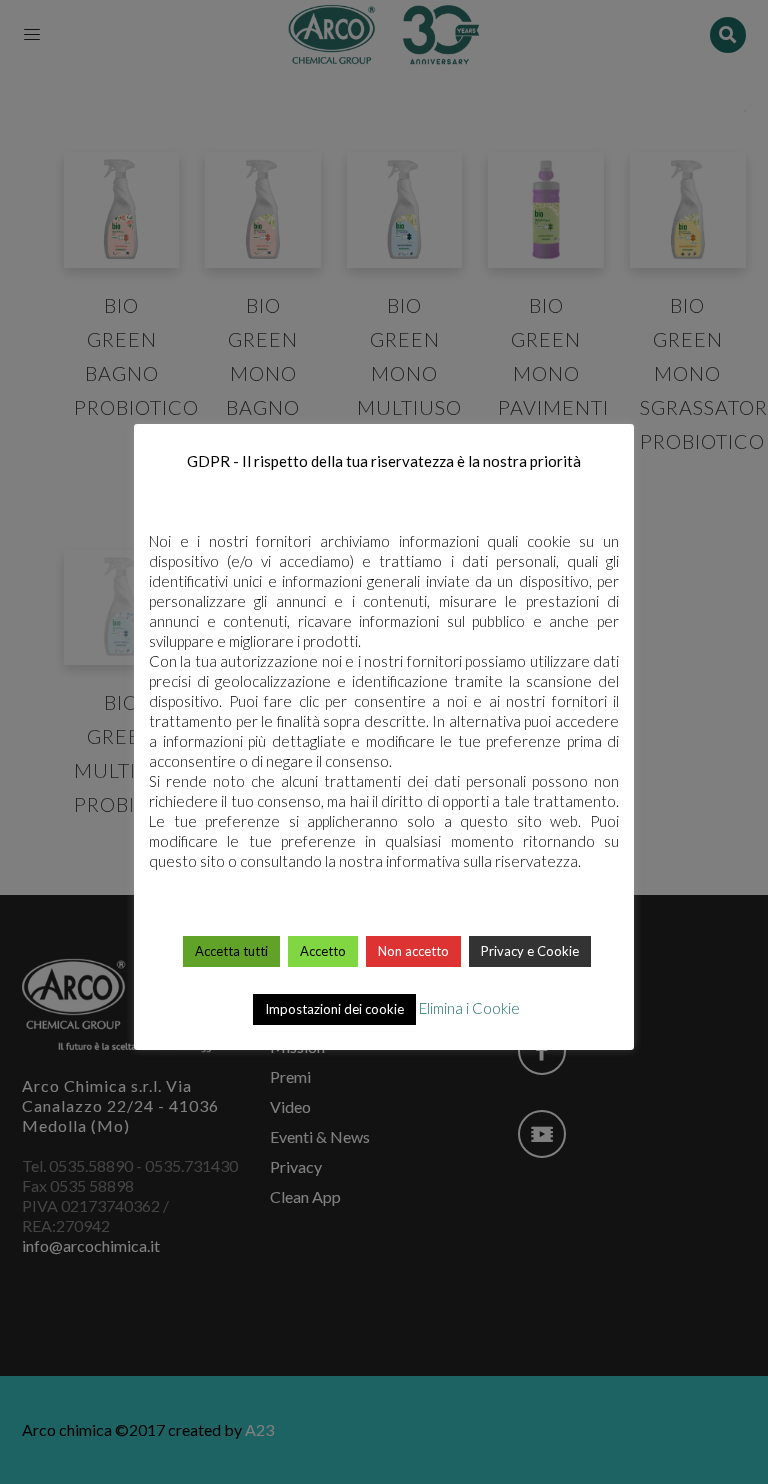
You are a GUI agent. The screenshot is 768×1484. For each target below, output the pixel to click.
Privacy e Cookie (530, 951)
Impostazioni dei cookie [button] (334, 1009)
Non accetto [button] (413, 951)
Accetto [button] (323, 951)
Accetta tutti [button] (231, 951)
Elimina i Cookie (469, 1008)
